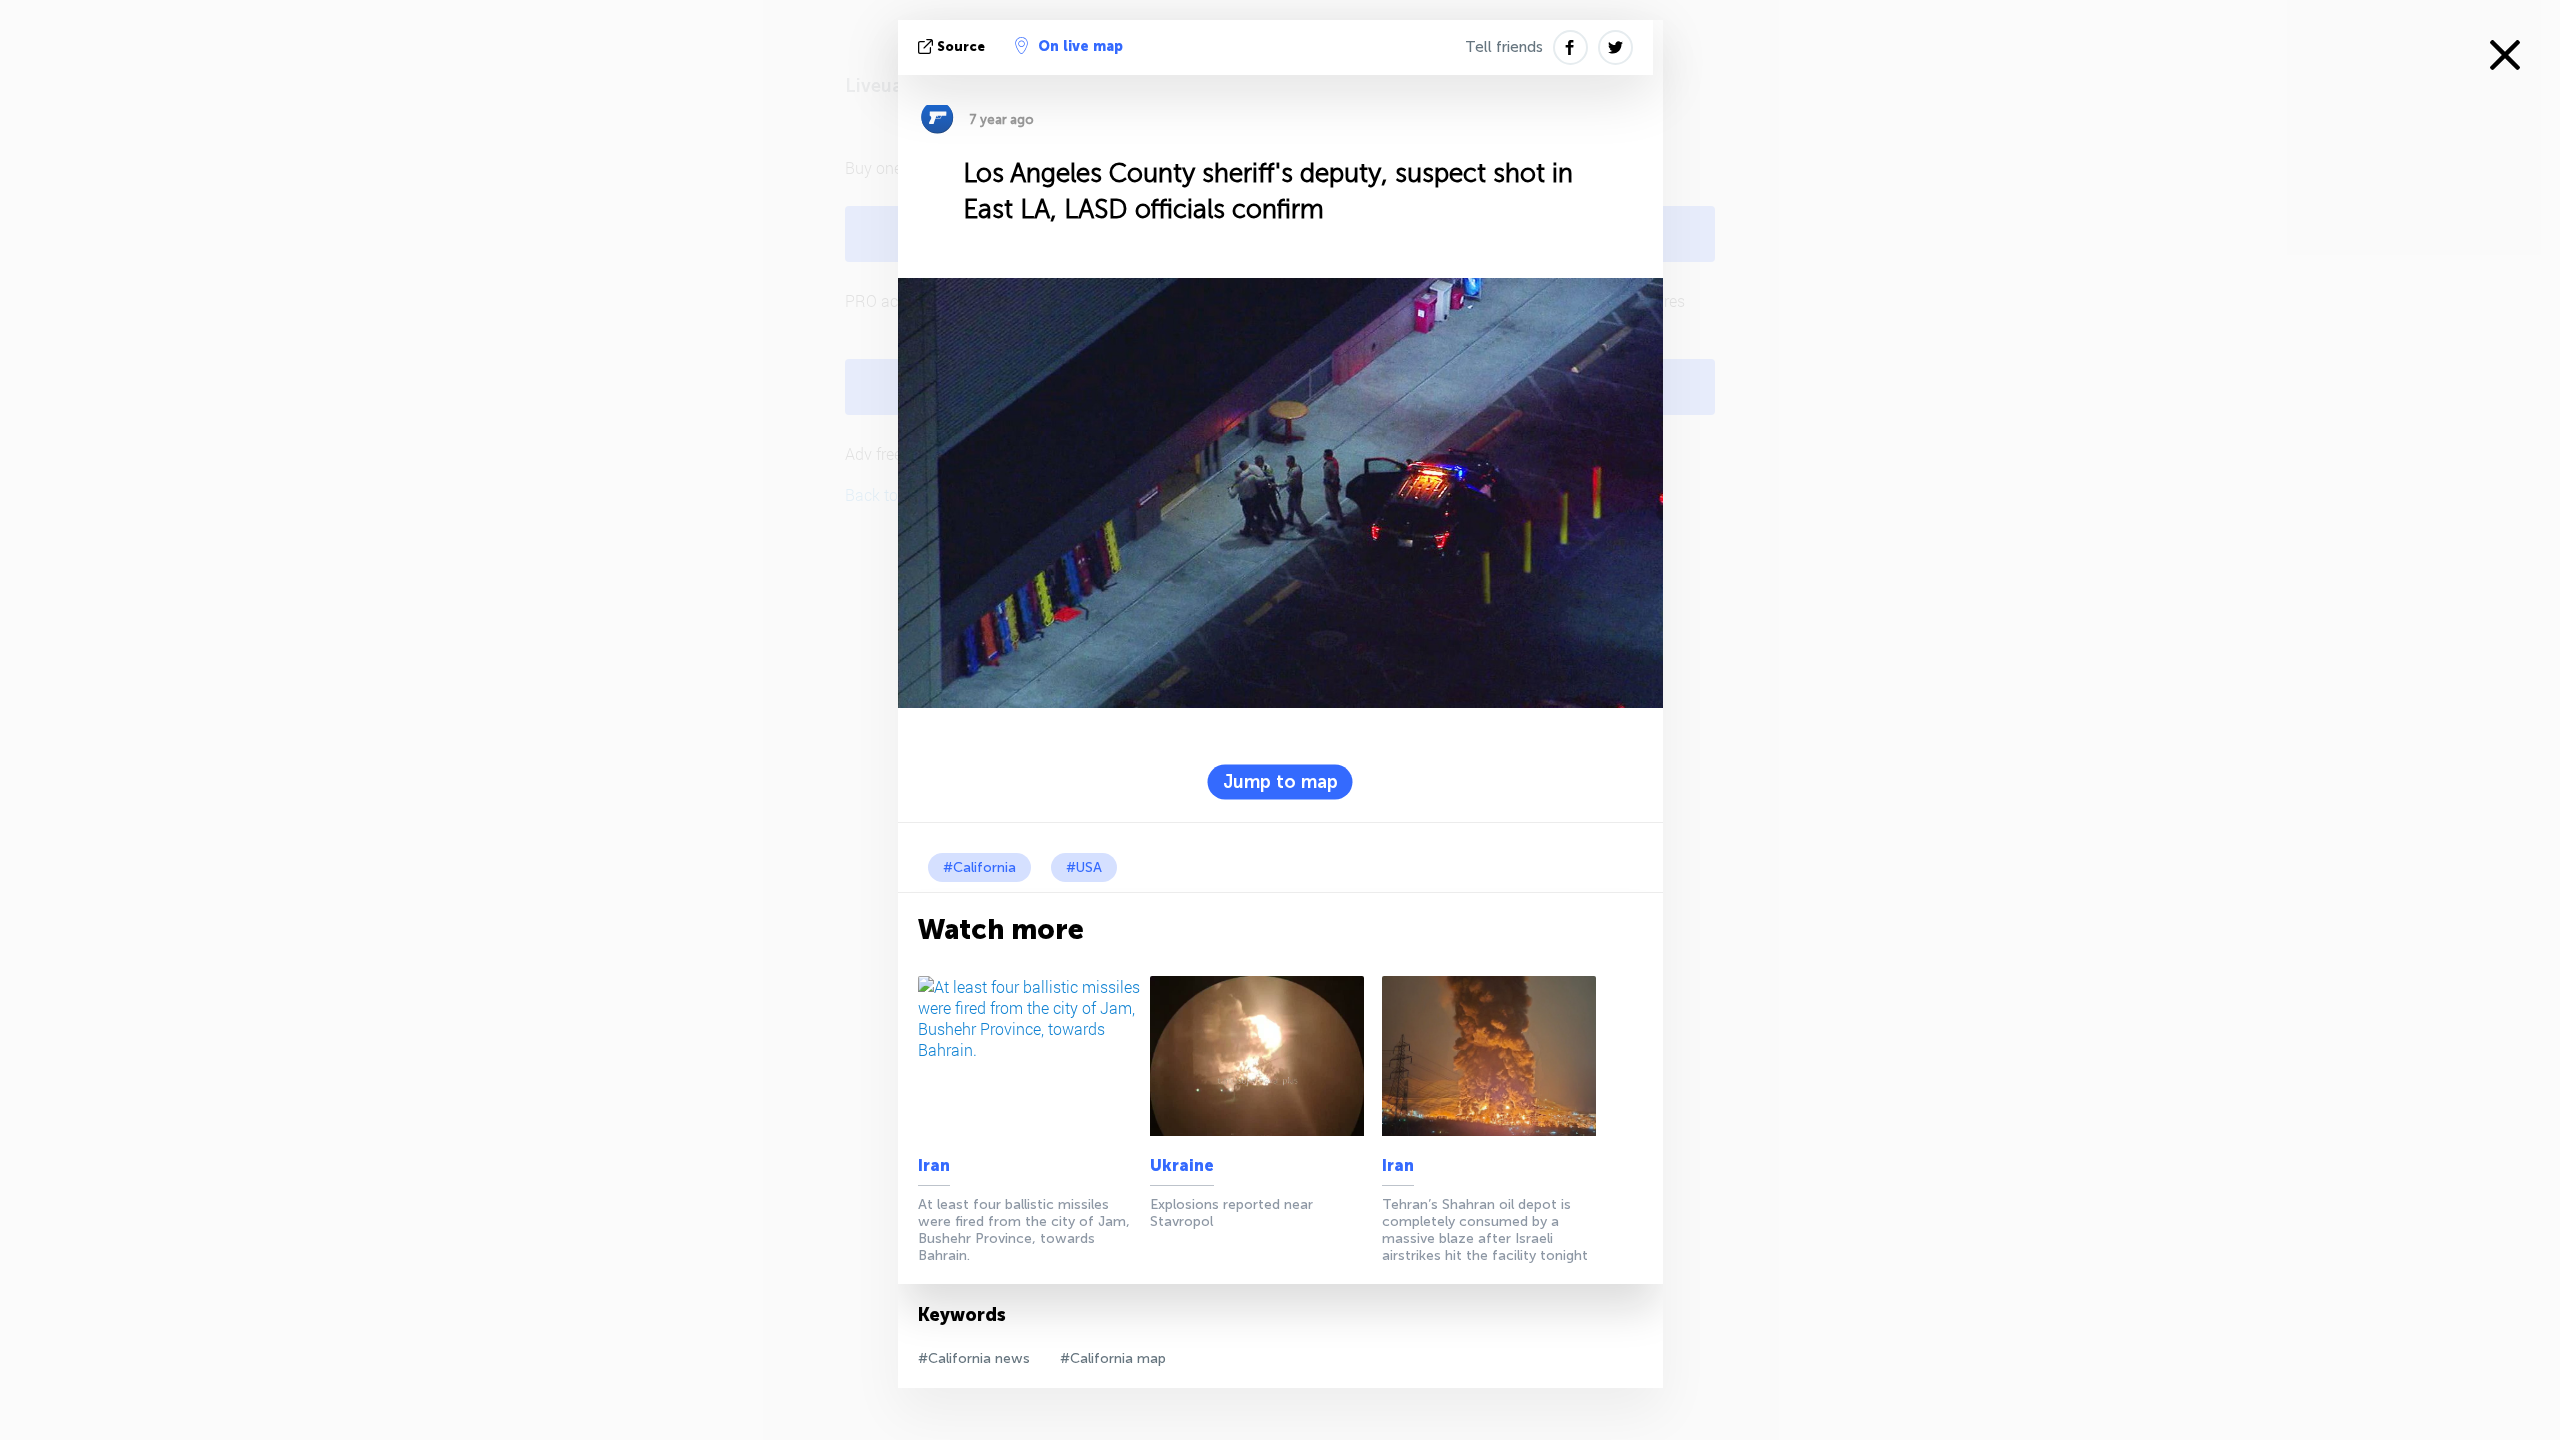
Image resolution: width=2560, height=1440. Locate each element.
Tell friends (1504, 47)
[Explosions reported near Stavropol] (1262, 1056)
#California (979, 867)
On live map (1080, 46)
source (961, 46)
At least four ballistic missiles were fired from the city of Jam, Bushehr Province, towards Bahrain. (1024, 1230)
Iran (934, 1165)
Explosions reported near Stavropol (1231, 1213)
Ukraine (1182, 1165)
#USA (1084, 867)
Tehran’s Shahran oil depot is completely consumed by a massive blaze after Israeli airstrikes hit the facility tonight (1485, 1230)
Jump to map (1280, 782)
